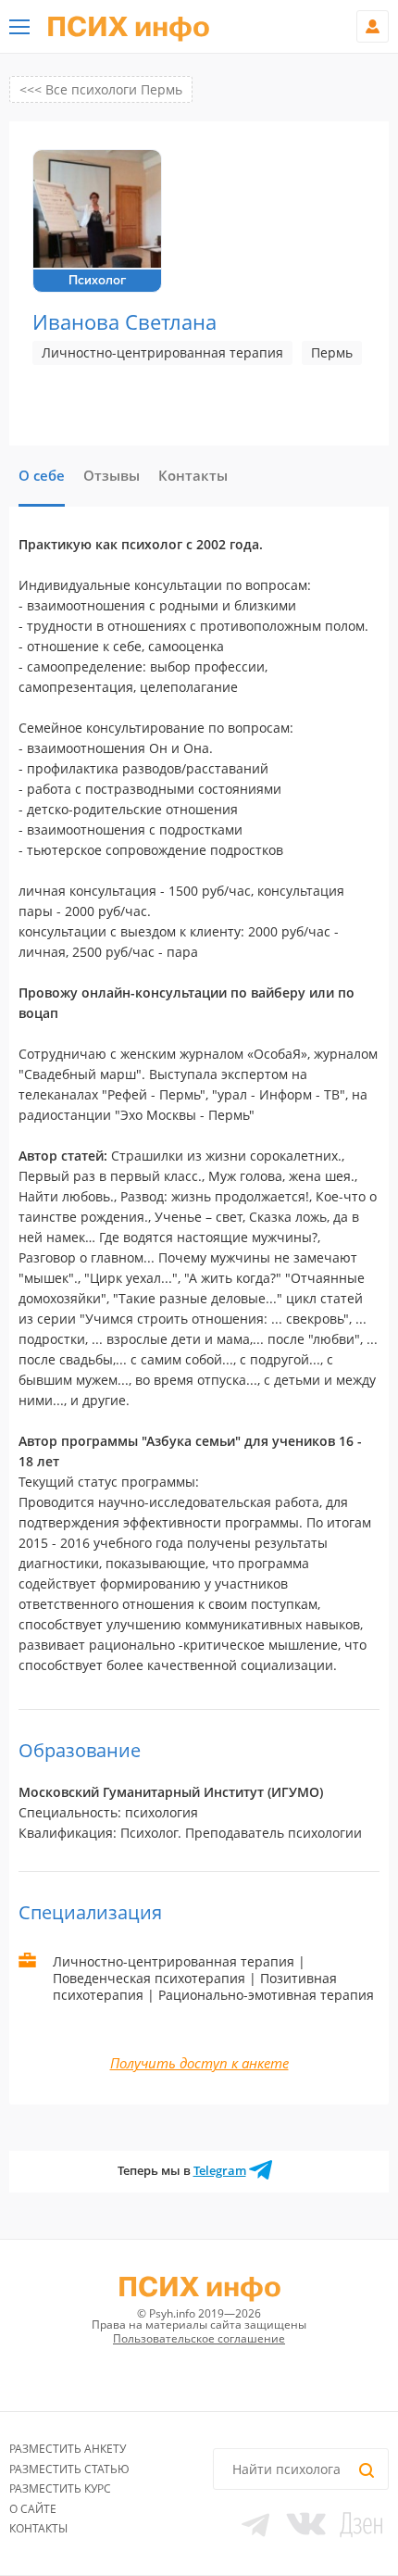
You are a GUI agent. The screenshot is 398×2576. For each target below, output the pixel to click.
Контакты (38, 2528)
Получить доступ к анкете (199, 2063)
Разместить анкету (68, 2449)
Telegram (220, 2170)
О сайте (33, 2509)
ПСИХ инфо (128, 28)
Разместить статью (69, 2469)
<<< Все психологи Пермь (101, 89)
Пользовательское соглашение (199, 2338)
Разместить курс (60, 2488)
